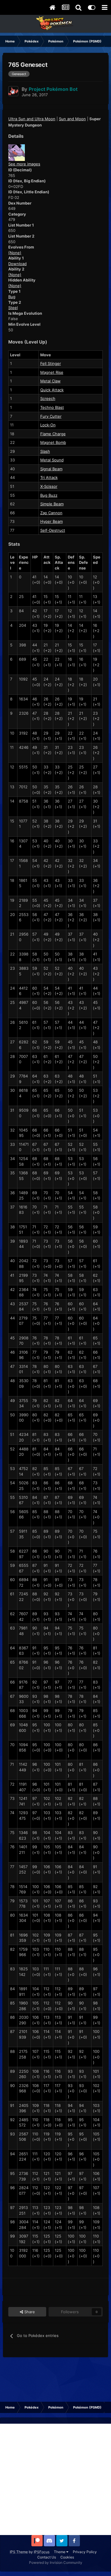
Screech (48, 398)
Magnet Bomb (53, 442)
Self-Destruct (53, 530)
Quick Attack (52, 390)
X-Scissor (49, 486)
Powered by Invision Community (56, 2562)
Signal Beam (51, 469)
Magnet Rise (52, 372)
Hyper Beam (52, 521)
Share (29, 2312)
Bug (12, 297)
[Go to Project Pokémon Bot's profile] (13, 91)
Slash (45, 451)
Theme (60, 2552)
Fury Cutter (51, 416)
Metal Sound (52, 460)
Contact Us (47, 2557)
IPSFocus (42, 2552)
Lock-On (48, 425)
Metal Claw (50, 381)
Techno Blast (52, 407)
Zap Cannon (51, 513)
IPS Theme (19, 2552)
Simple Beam (52, 504)
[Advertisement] (55, 2479)
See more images (24, 164)
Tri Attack (49, 477)
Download (17, 264)
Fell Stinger (51, 363)
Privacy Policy (85, 2552)
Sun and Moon (72, 119)
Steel (13, 308)
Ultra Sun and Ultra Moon (32, 119)
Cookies (67, 2557)
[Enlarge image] (17, 152)
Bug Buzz (49, 495)
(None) (15, 253)
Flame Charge (53, 434)
